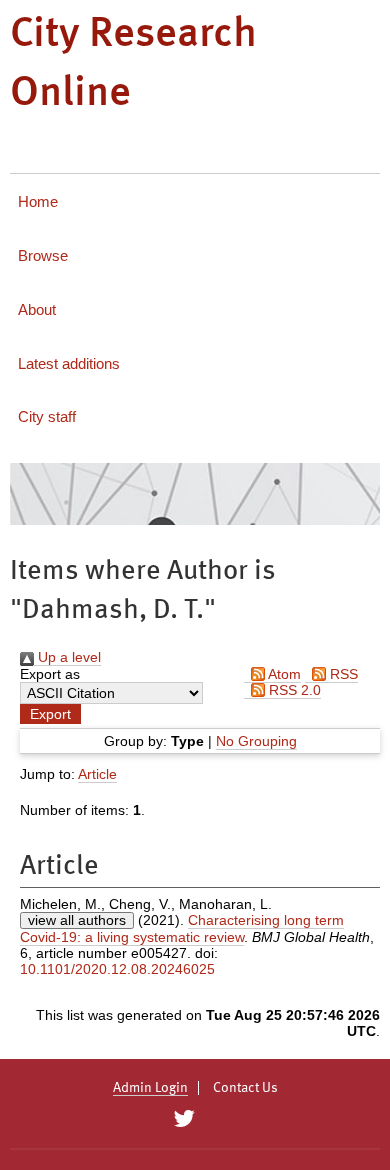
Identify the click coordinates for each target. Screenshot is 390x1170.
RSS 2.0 (293, 690)
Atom (283, 674)
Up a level (67, 657)
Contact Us (245, 1088)
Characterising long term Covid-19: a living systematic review (182, 928)
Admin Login (150, 1088)
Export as (50, 674)
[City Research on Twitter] (183, 1119)
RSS (342, 674)
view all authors (77, 920)
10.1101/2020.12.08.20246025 (117, 969)
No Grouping (256, 741)
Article (97, 774)
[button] (50, 714)
